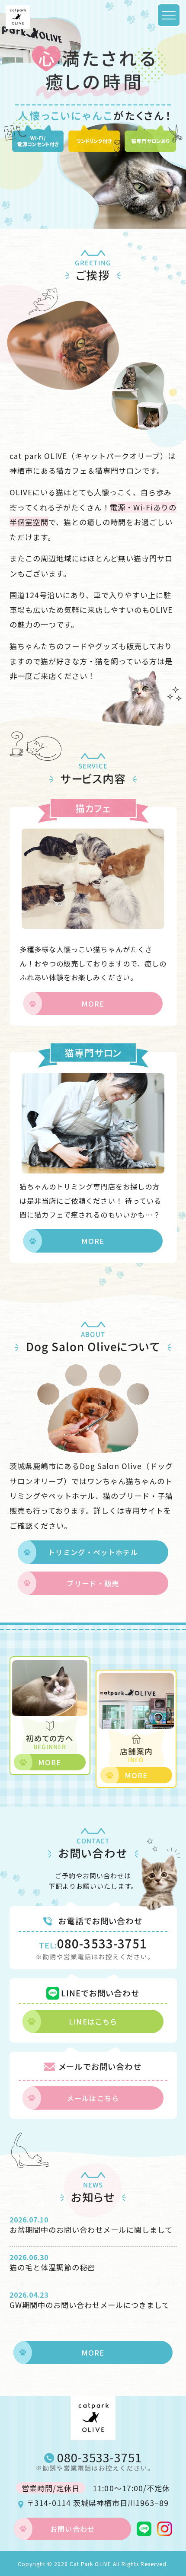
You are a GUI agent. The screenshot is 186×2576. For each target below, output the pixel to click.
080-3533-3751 (93, 1944)
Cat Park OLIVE (90, 2564)
